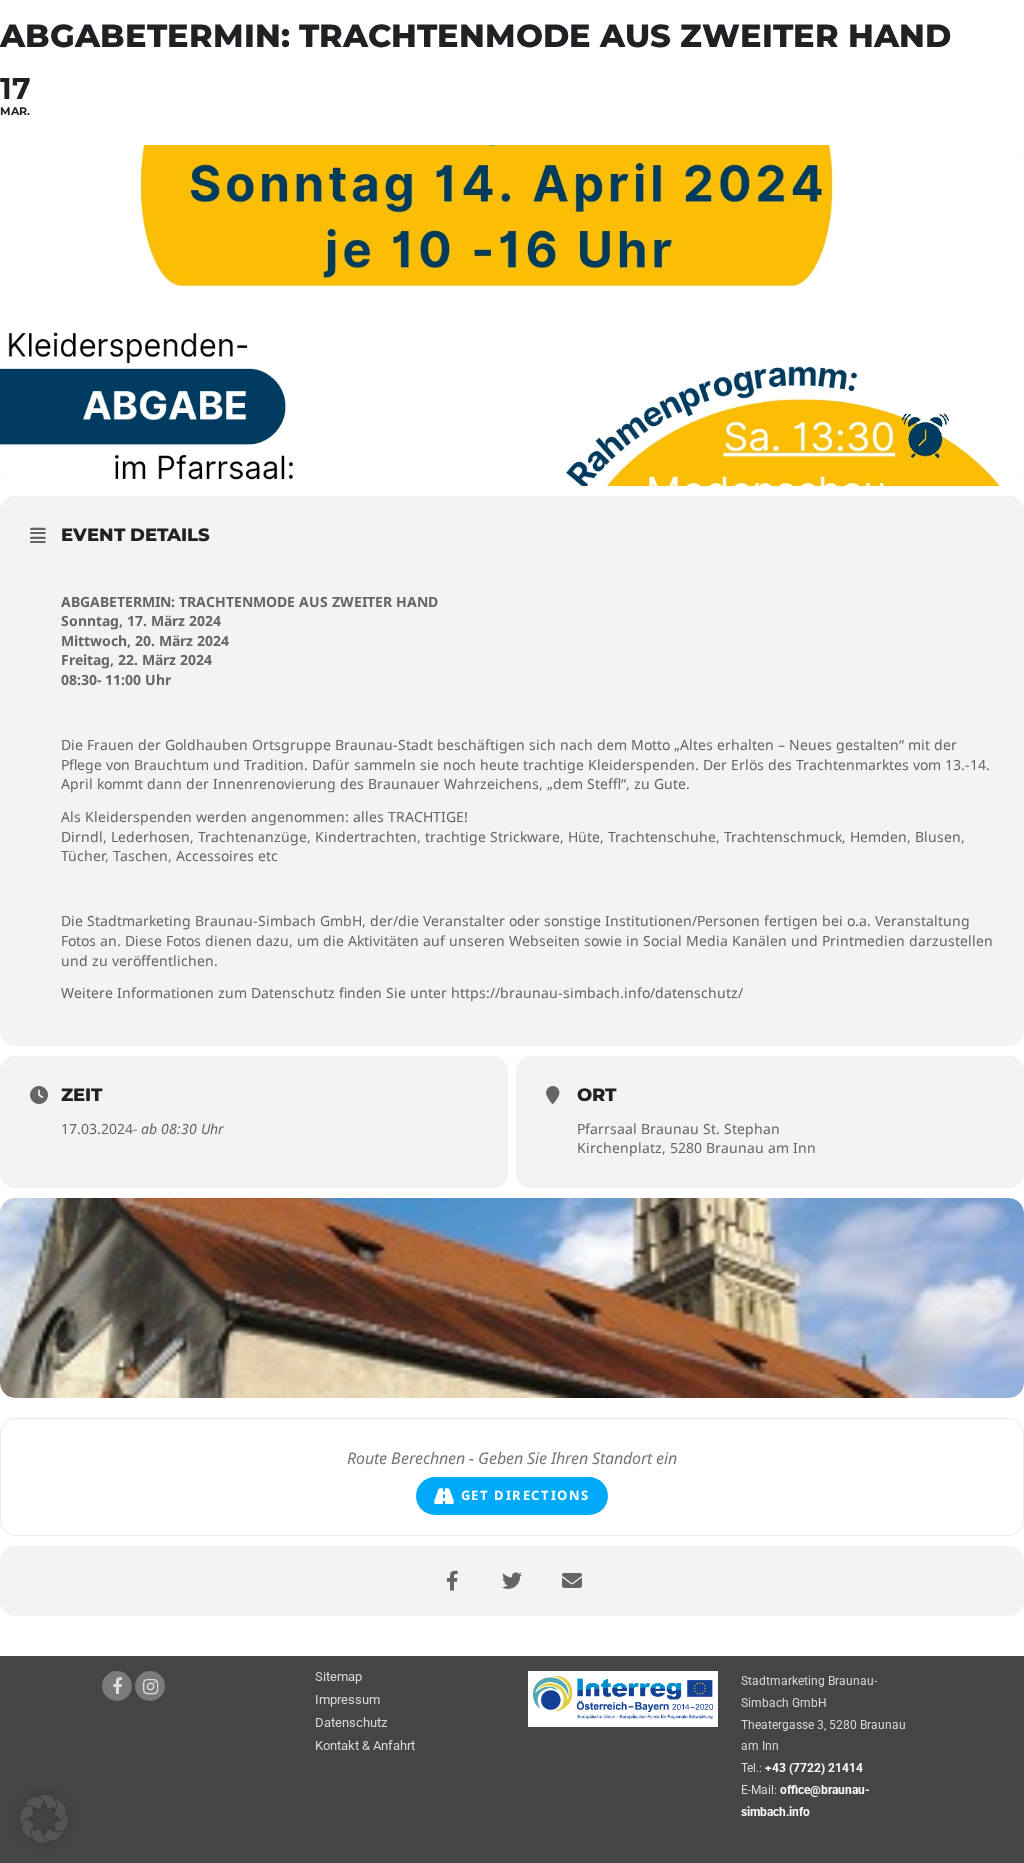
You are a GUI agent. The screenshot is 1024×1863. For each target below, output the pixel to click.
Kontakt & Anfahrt (365, 1746)
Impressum (347, 1700)
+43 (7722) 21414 (814, 1768)
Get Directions (525, 1495)
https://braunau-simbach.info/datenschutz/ (597, 992)
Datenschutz (351, 1723)
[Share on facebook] (452, 1581)
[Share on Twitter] (512, 1581)
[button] (44, 1819)
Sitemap (338, 1677)
